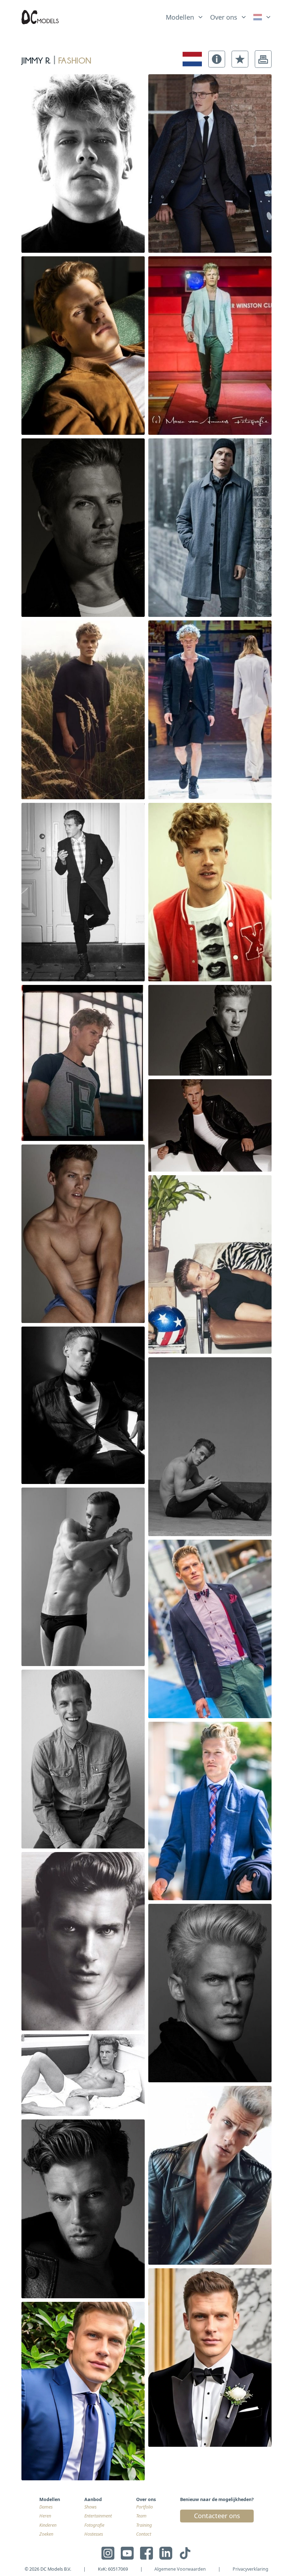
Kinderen (48, 2525)
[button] (217, 59)
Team (141, 2516)
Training (144, 2525)
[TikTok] (185, 2553)
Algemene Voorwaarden (180, 2569)
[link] (262, 17)
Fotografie (94, 2525)
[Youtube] (127, 2553)
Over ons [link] (224, 17)
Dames (46, 2507)
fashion (75, 59)
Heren (45, 2516)
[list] (185, 16)
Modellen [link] (180, 17)
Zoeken (46, 2534)
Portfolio (145, 2507)
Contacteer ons (217, 2516)
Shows (90, 2507)
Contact (144, 2534)
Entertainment (98, 2516)
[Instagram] (108, 2553)
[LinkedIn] (166, 2553)
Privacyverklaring (250, 2569)
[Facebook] (146, 2553)
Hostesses (94, 2534)
